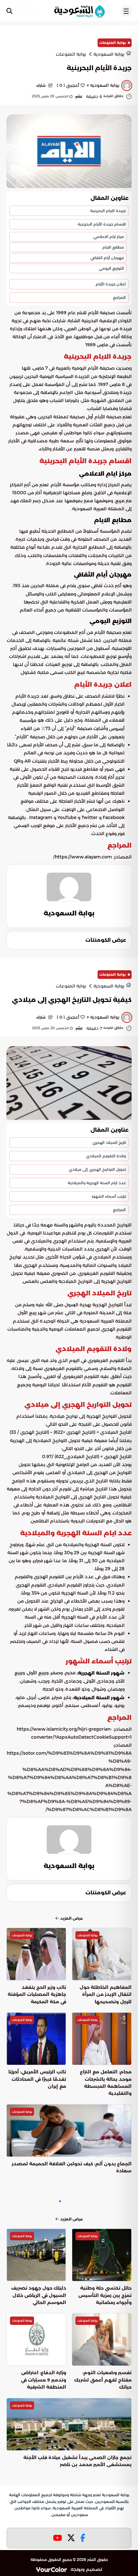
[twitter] (71, 2538)
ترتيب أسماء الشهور (109, 1196)
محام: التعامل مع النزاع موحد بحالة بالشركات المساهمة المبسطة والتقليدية (106, 2083)
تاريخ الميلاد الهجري (109, 1142)
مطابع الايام (113, 247)
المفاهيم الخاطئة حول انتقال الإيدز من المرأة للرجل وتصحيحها (106, 1994)
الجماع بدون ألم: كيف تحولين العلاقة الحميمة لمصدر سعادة (72, 2167)
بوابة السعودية (69, 913)
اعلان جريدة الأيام (111, 284)
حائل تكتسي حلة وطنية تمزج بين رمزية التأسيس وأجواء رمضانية (105, 2295)
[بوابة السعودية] (79, 11)
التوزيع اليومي (111, 268)
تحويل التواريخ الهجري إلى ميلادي (97, 1169)
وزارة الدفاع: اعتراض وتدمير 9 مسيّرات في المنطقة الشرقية (43, 2380)
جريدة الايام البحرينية (108, 211)
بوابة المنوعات (112, 43)
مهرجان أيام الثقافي (107, 258)
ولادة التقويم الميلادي (106, 1156)
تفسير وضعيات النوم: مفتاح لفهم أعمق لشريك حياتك (103, 2380)
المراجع (119, 297)
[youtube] (57, 2538)
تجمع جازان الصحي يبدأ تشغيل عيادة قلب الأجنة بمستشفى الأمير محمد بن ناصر (78, 2461)
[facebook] (83, 2538)
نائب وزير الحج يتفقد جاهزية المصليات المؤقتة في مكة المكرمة (37, 1994)
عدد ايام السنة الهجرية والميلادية (97, 1183)
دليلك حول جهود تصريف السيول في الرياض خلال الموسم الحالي (39, 2295)
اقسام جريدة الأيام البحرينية (102, 224)
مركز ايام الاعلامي (109, 237)
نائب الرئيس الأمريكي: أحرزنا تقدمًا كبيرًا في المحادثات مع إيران (37, 2079)
